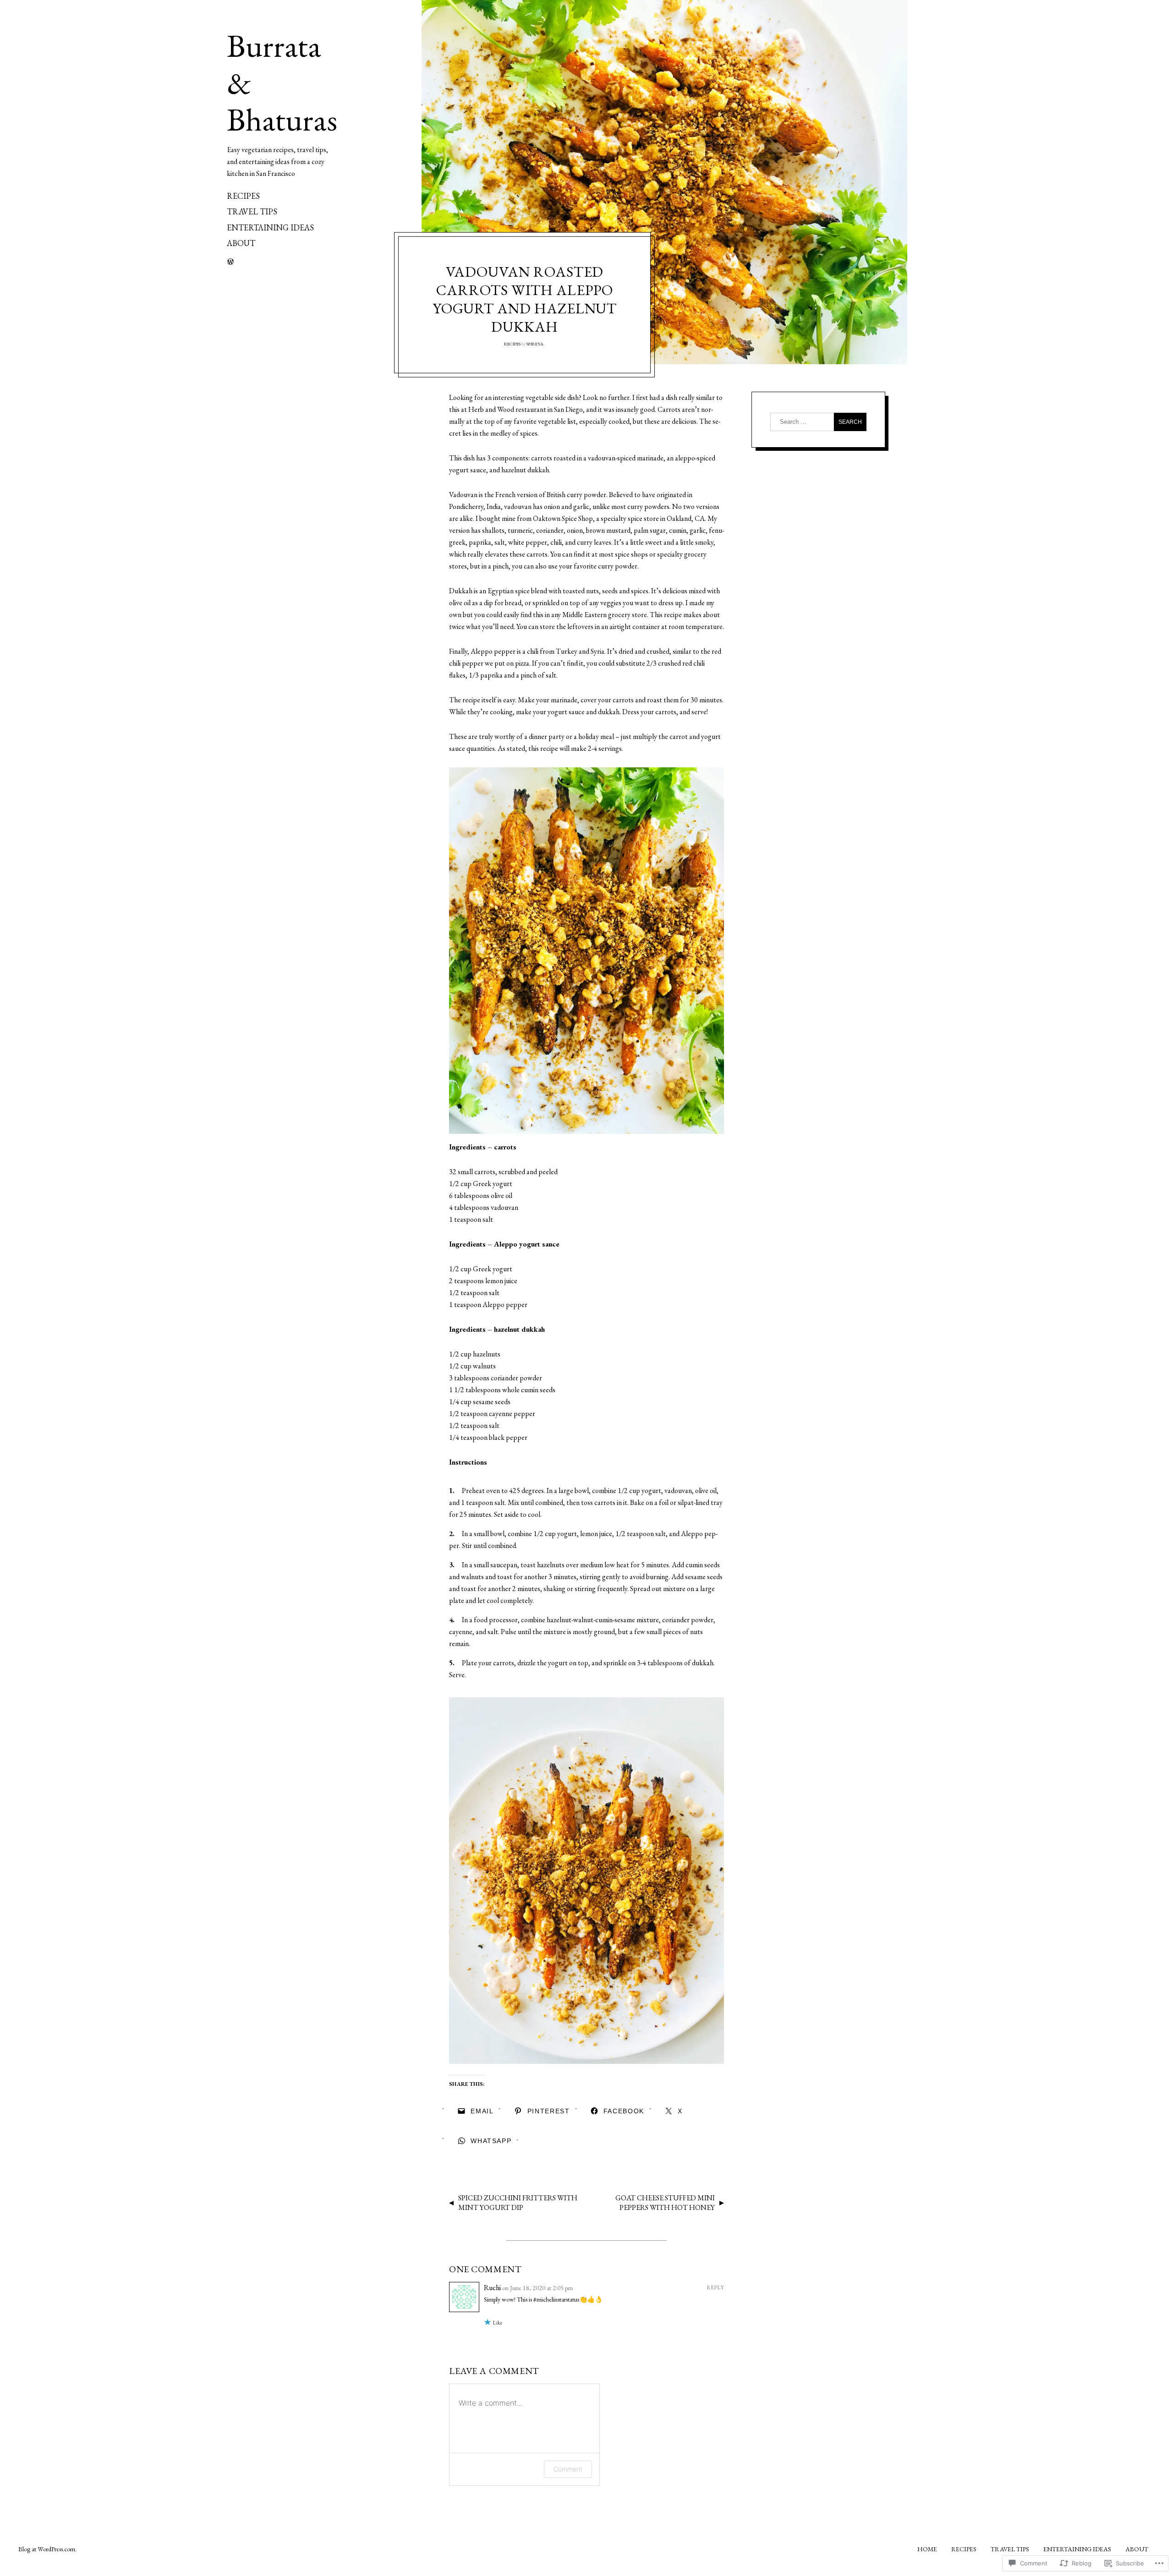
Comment (568, 2469)
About (241, 243)
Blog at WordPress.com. (47, 2549)
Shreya (535, 344)
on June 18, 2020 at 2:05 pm (537, 2288)
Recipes (243, 196)
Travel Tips (252, 211)
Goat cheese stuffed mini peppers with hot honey (665, 2203)
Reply (715, 2287)
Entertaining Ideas (270, 227)
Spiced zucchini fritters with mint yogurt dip (518, 2203)
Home (927, 2549)
